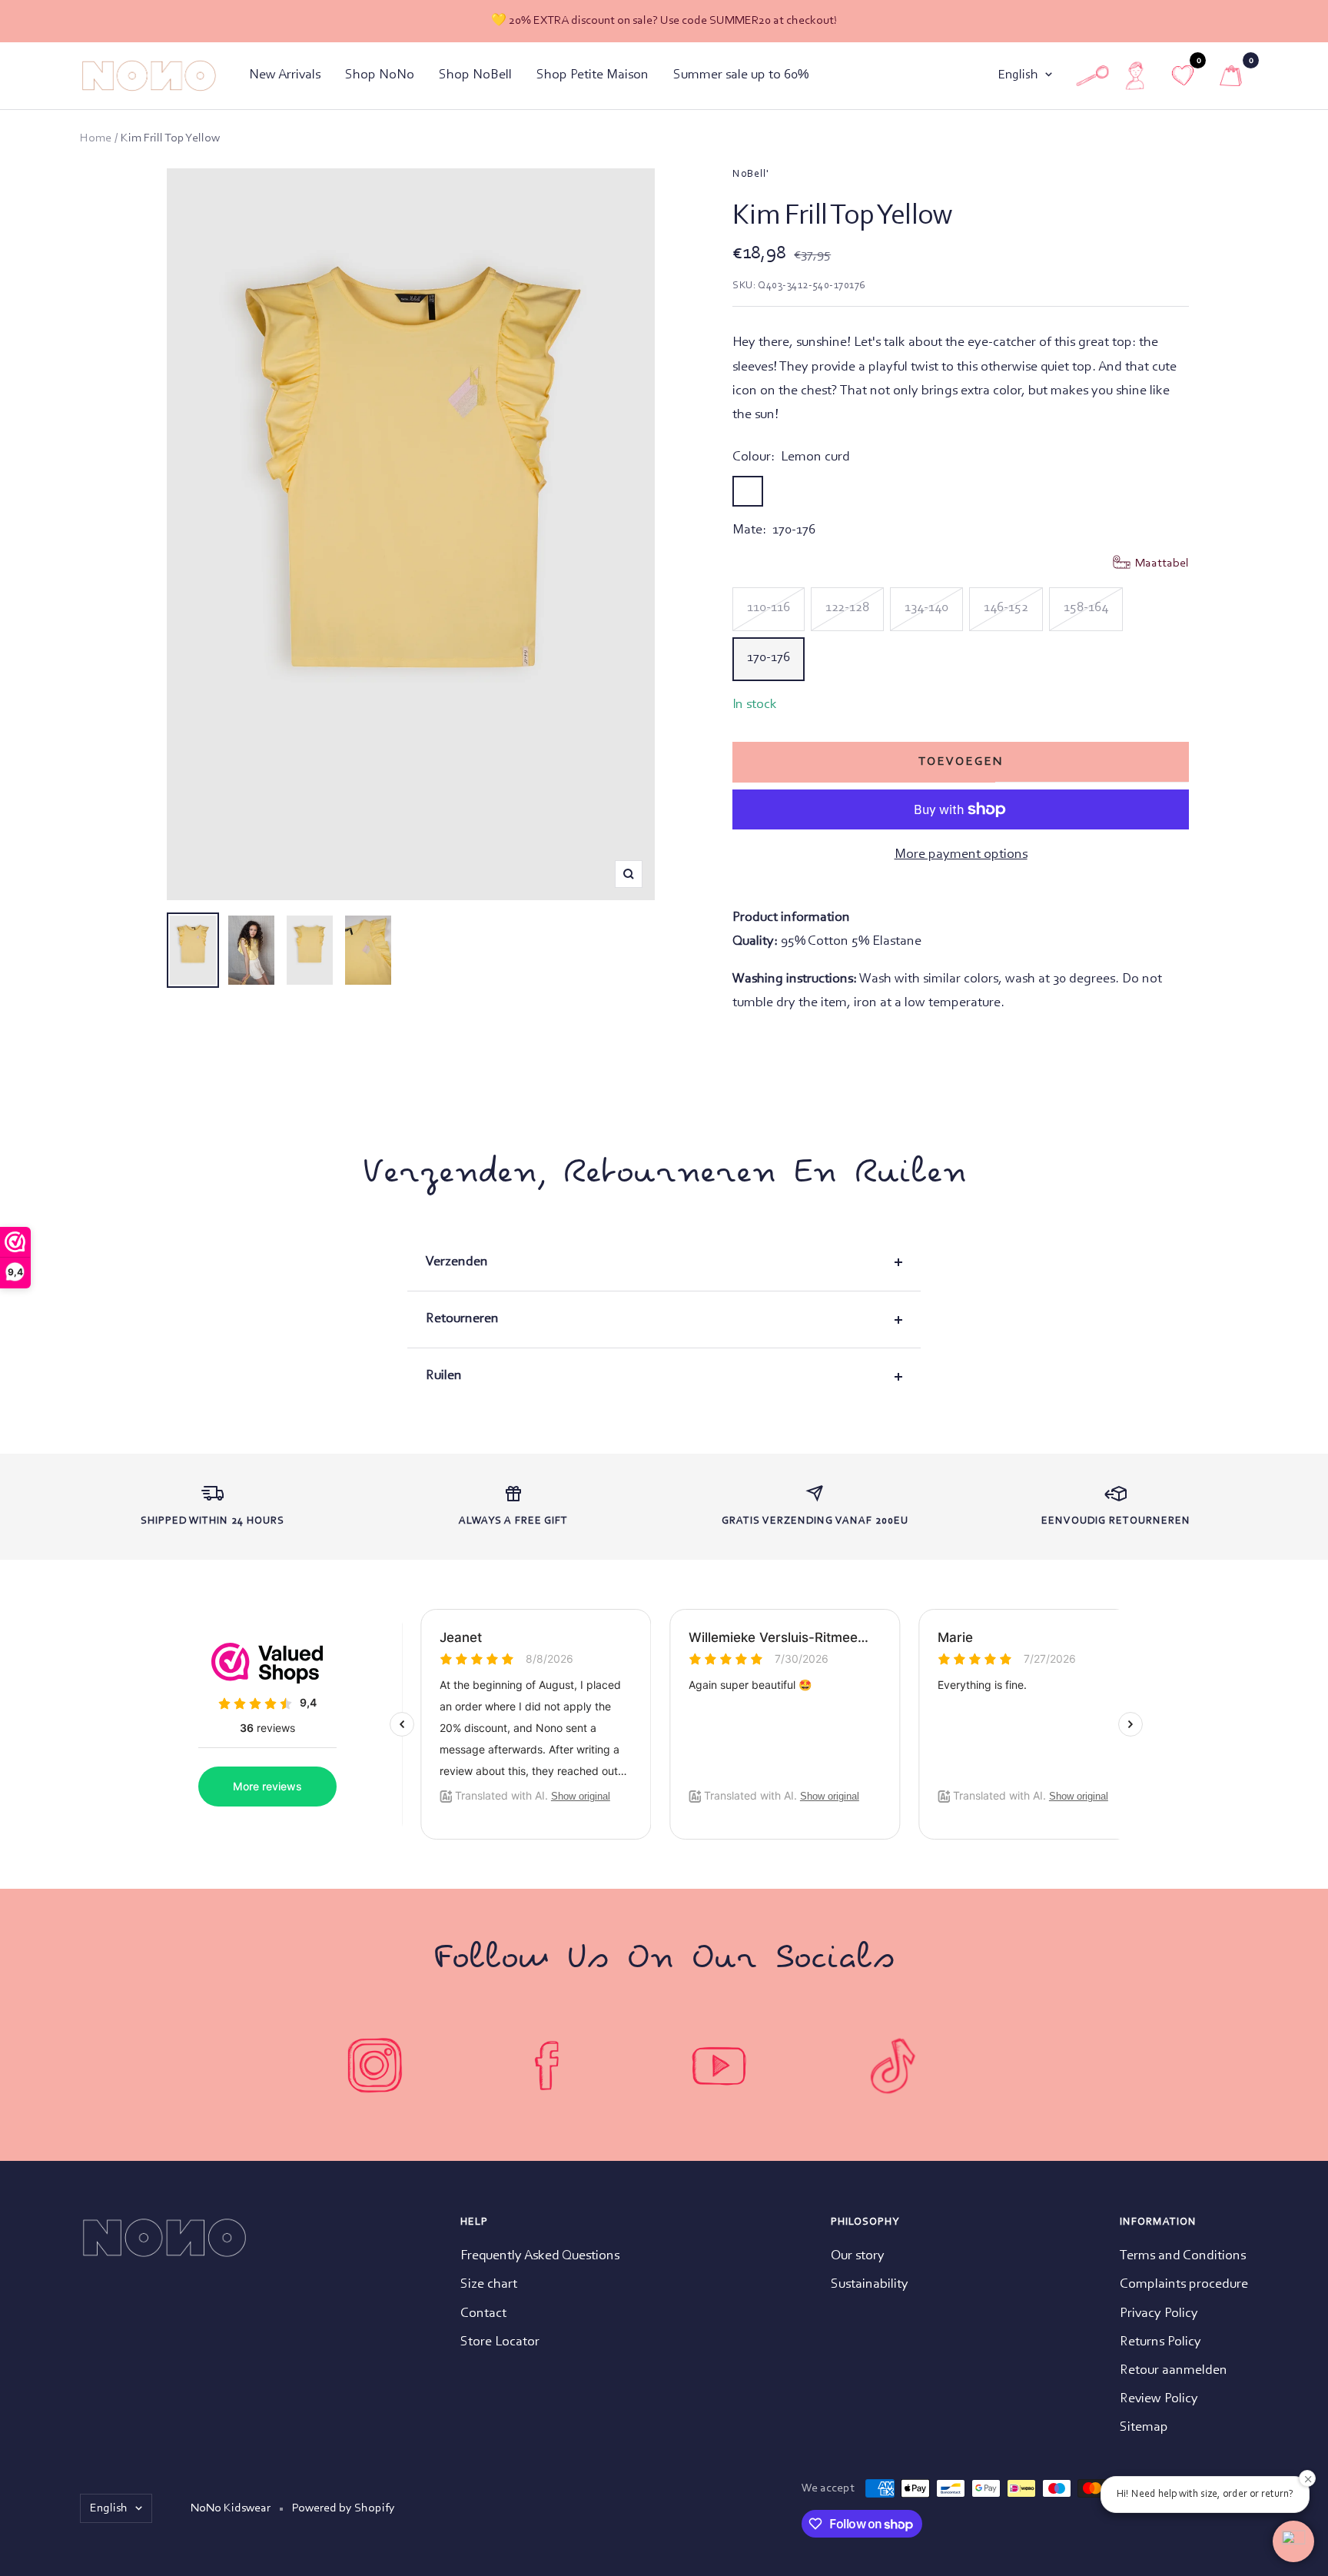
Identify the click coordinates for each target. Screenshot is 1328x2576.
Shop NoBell (475, 75)
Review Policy (1159, 2399)
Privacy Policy (1159, 2314)
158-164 (1086, 608)
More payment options (961, 855)
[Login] (1135, 76)
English (1018, 75)
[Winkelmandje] (1231, 76)
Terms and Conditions (1183, 2256)
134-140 (926, 608)
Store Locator (500, 2342)
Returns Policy (1160, 2342)
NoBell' (751, 175)
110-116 (769, 608)
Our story (858, 2256)
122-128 (847, 608)
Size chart (489, 2285)
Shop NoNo (380, 75)
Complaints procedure (1184, 2285)
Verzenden (457, 1262)
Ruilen (444, 1376)
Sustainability (870, 2285)
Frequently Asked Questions (540, 2256)
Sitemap (1144, 2428)
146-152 (1006, 608)
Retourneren (462, 1319)
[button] (1293, 2541)
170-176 (769, 658)
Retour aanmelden (1174, 2371)
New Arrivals (285, 75)
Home (96, 138)
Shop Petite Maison (593, 75)
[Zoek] (1092, 76)
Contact (483, 2314)
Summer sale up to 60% (741, 75)
